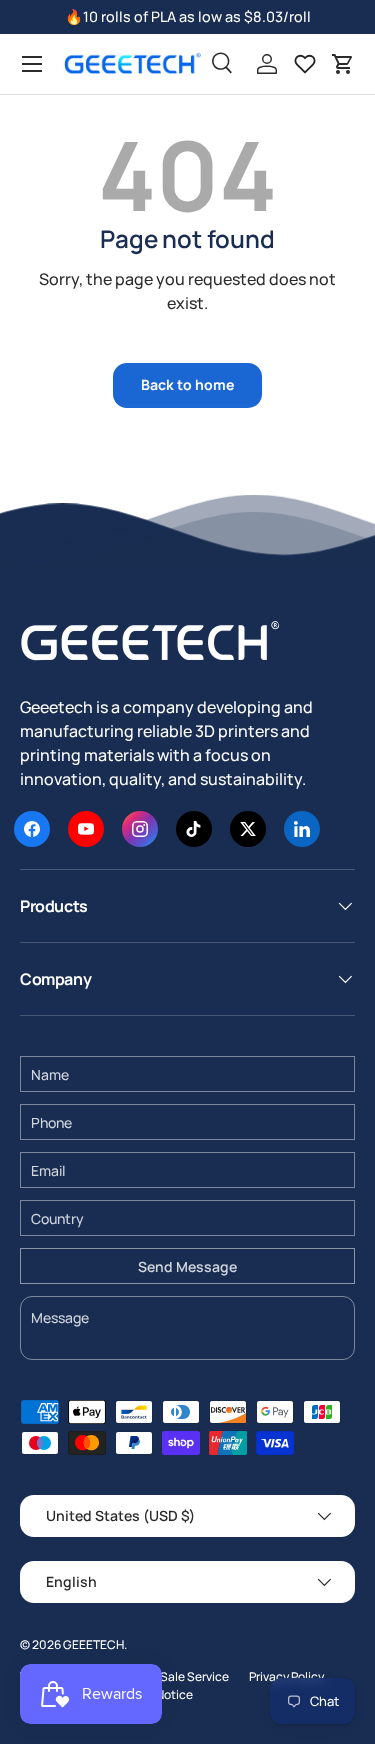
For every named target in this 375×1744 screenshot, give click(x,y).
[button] (343, 64)
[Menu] (32, 64)
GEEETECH (93, 1644)
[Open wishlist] (305, 64)
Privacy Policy (286, 1676)
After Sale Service (179, 1676)
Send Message (187, 1266)
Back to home (187, 384)
